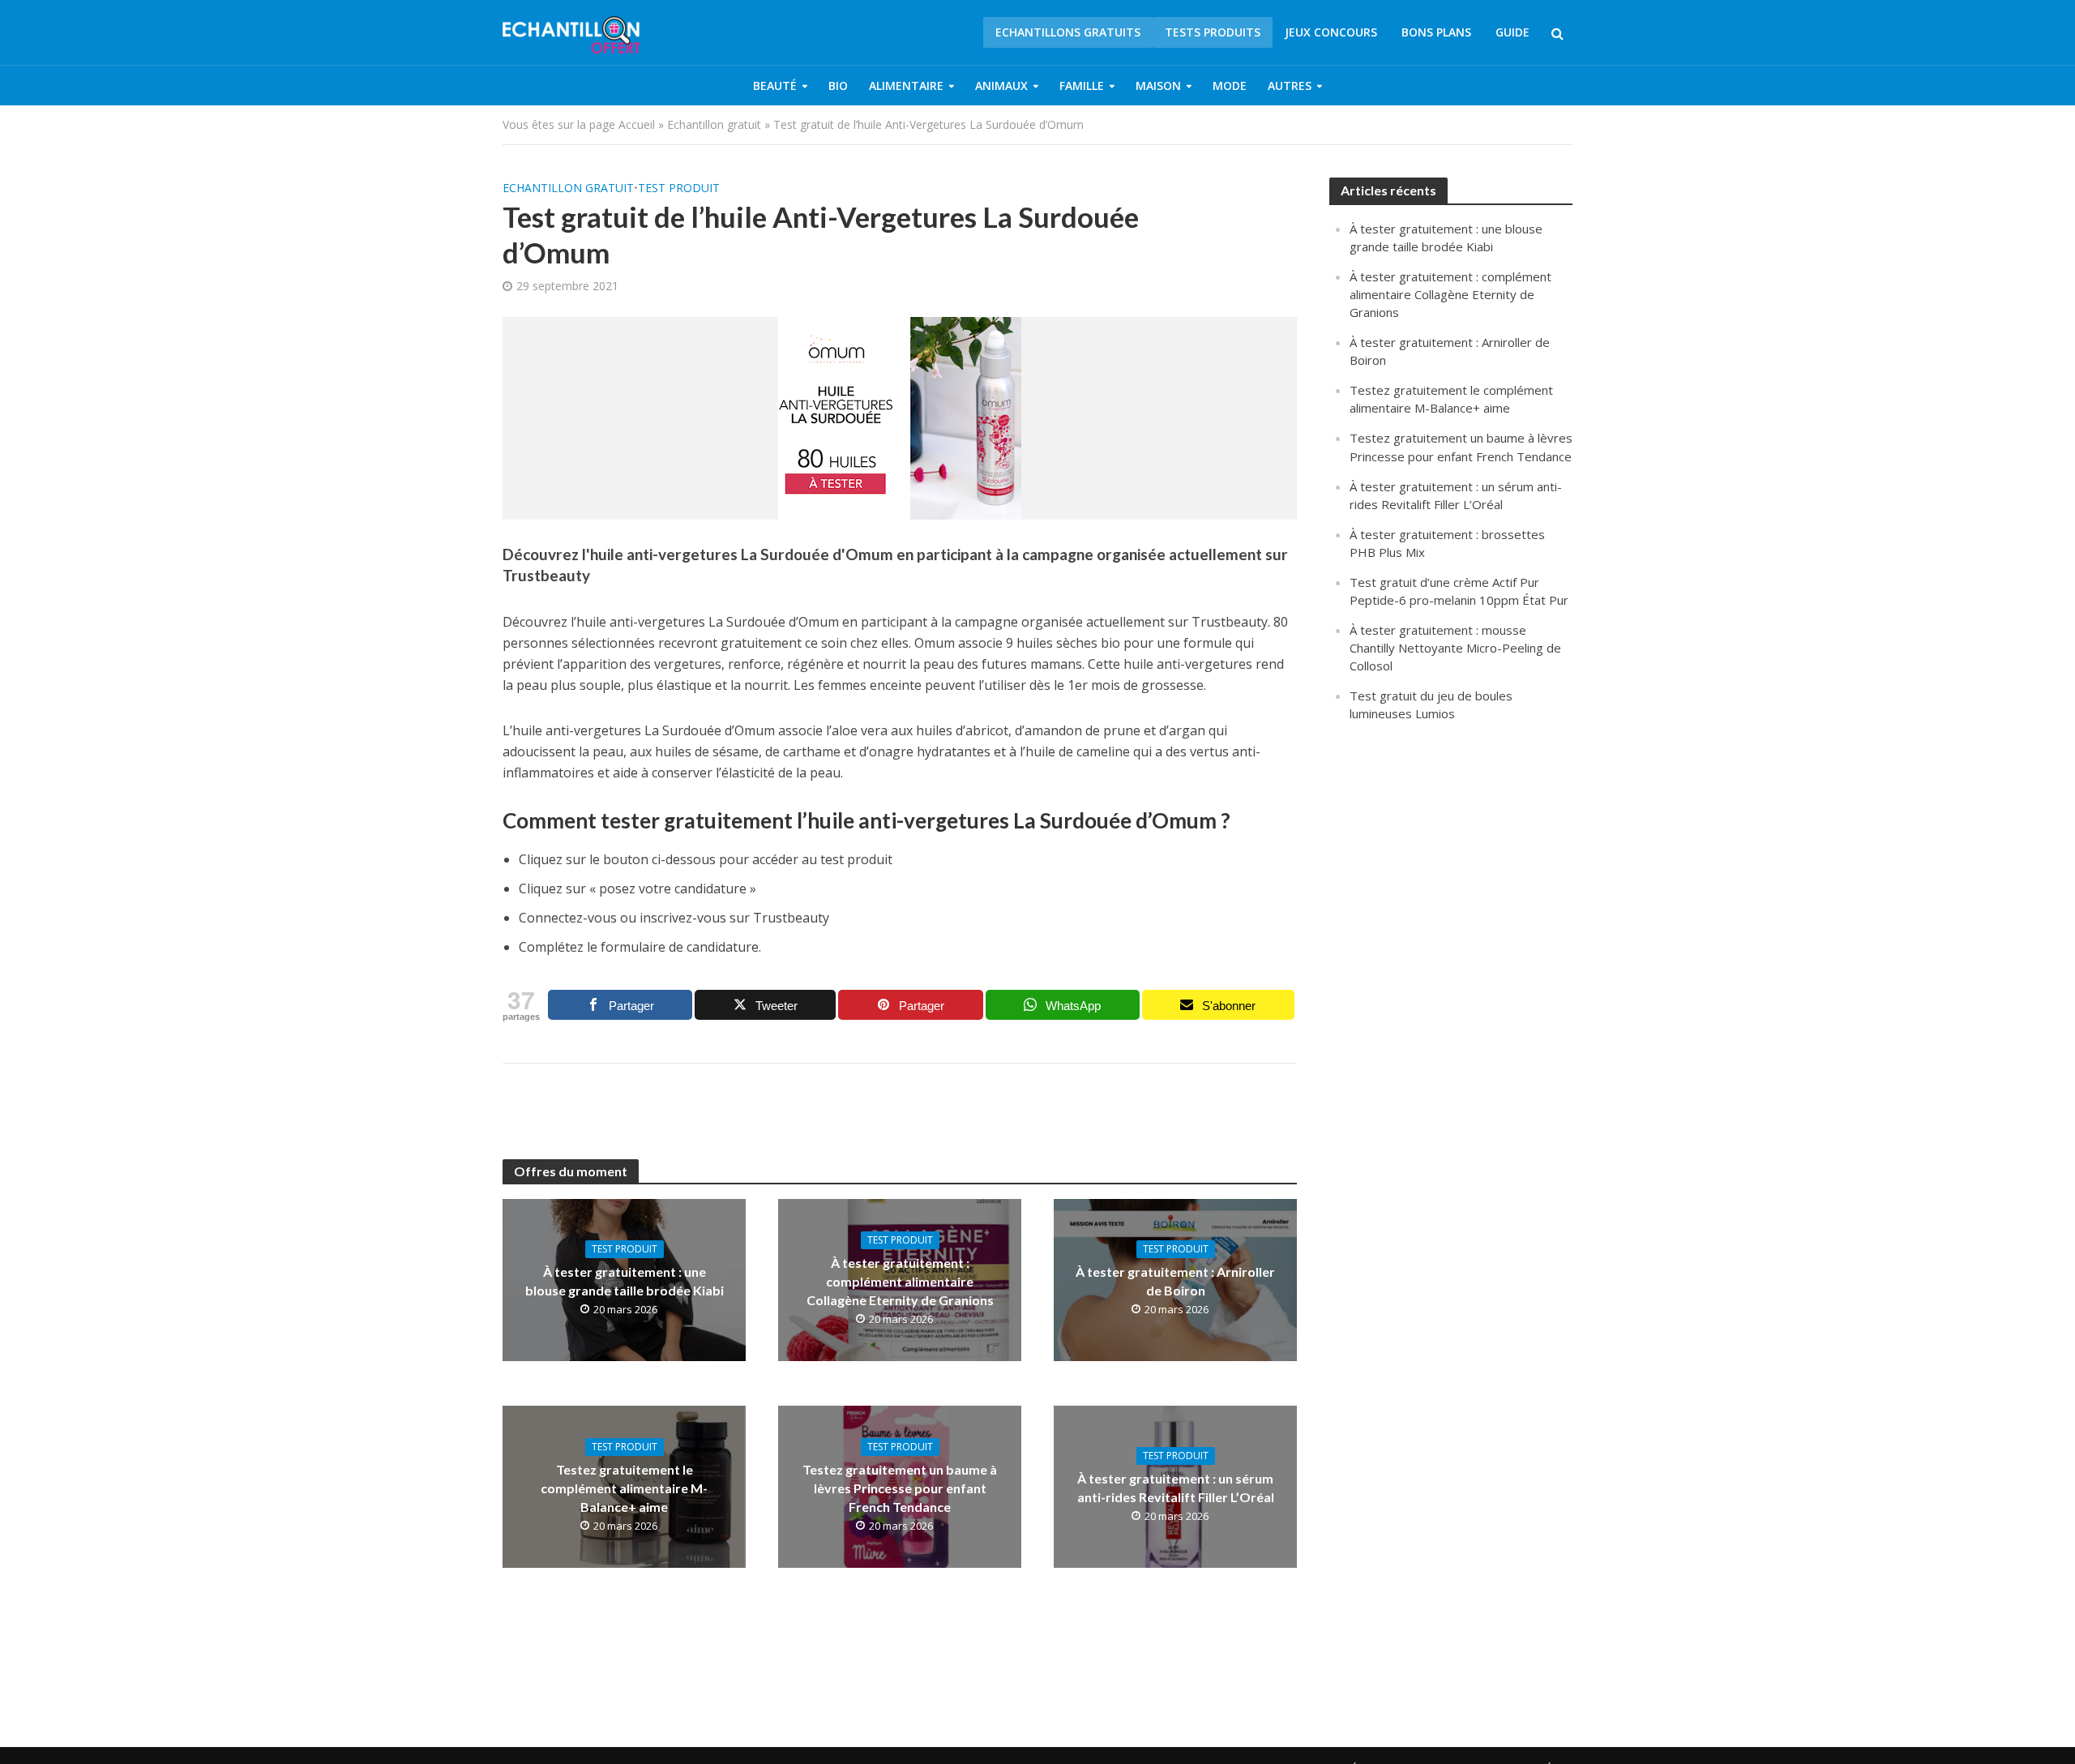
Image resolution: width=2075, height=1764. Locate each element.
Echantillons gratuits (1068, 32)
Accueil (637, 124)
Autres (1290, 86)
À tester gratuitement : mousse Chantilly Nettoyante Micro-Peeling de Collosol (1455, 648)
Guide (1512, 32)
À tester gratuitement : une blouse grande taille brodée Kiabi (625, 1281)
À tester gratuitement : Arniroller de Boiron (1175, 1281)
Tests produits (1213, 32)
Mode (1230, 86)
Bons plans (1436, 32)
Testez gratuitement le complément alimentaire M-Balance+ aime (624, 1488)
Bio (838, 86)
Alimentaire (906, 86)
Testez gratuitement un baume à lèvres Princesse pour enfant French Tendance (900, 1488)
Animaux (1001, 86)
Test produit (679, 188)
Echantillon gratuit (714, 124)
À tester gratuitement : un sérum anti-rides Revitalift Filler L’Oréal (1176, 1488)
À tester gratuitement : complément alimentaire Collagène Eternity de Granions (900, 1281)
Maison (1158, 86)
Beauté (775, 86)
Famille (1082, 86)
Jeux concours (1331, 32)
